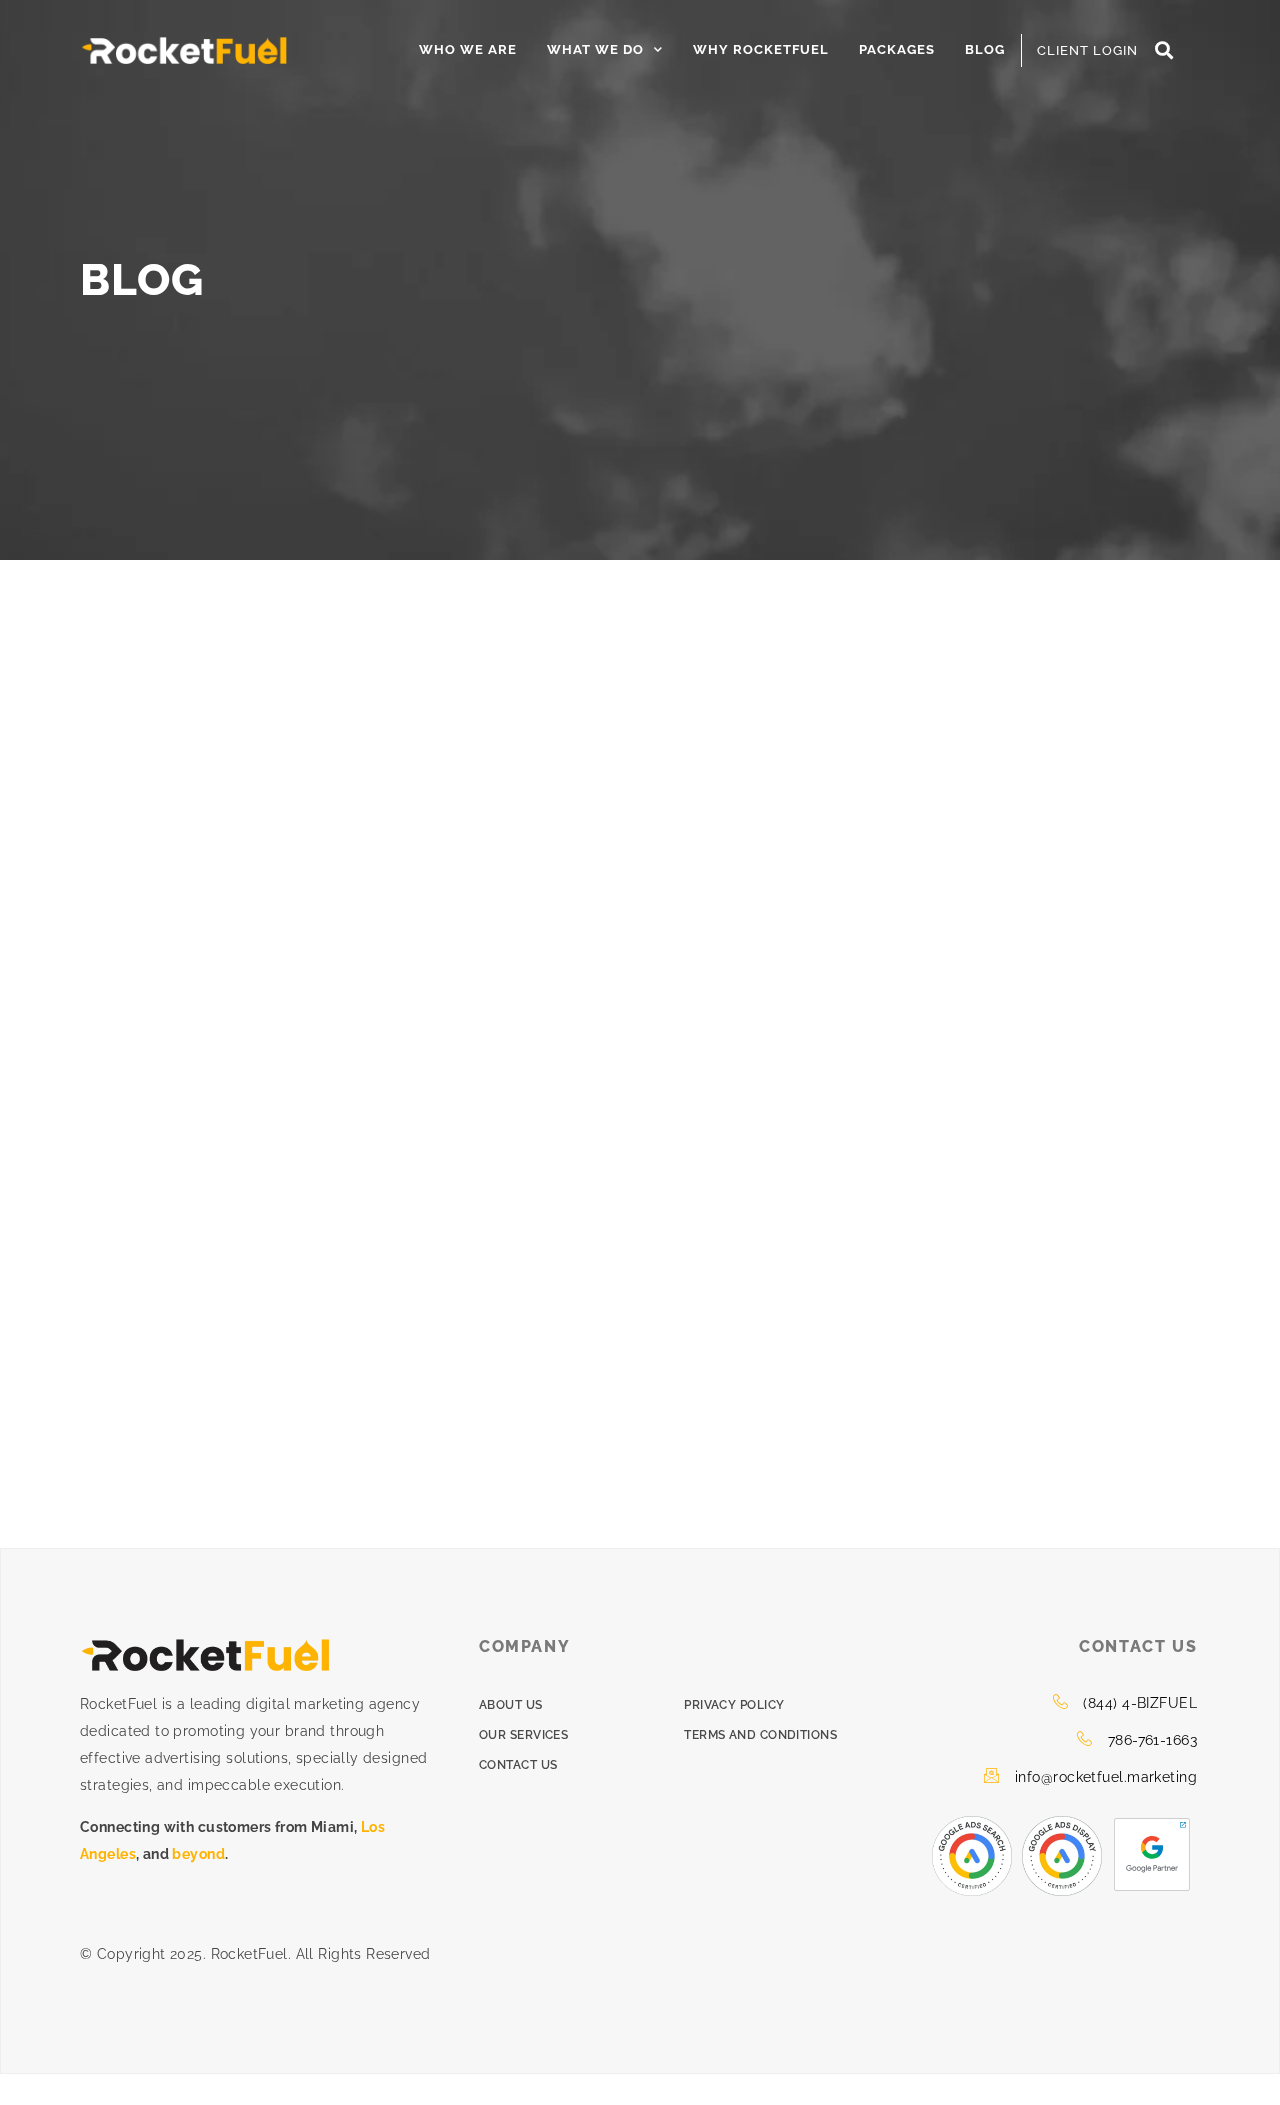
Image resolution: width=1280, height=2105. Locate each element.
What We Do (595, 49)
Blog (985, 49)
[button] (1164, 50)
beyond (198, 1854)
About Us (511, 1705)
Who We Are (468, 49)
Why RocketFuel (761, 49)
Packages (897, 49)
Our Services (523, 1735)
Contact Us (518, 1765)
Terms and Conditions (760, 1735)
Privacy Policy (734, 1705)
